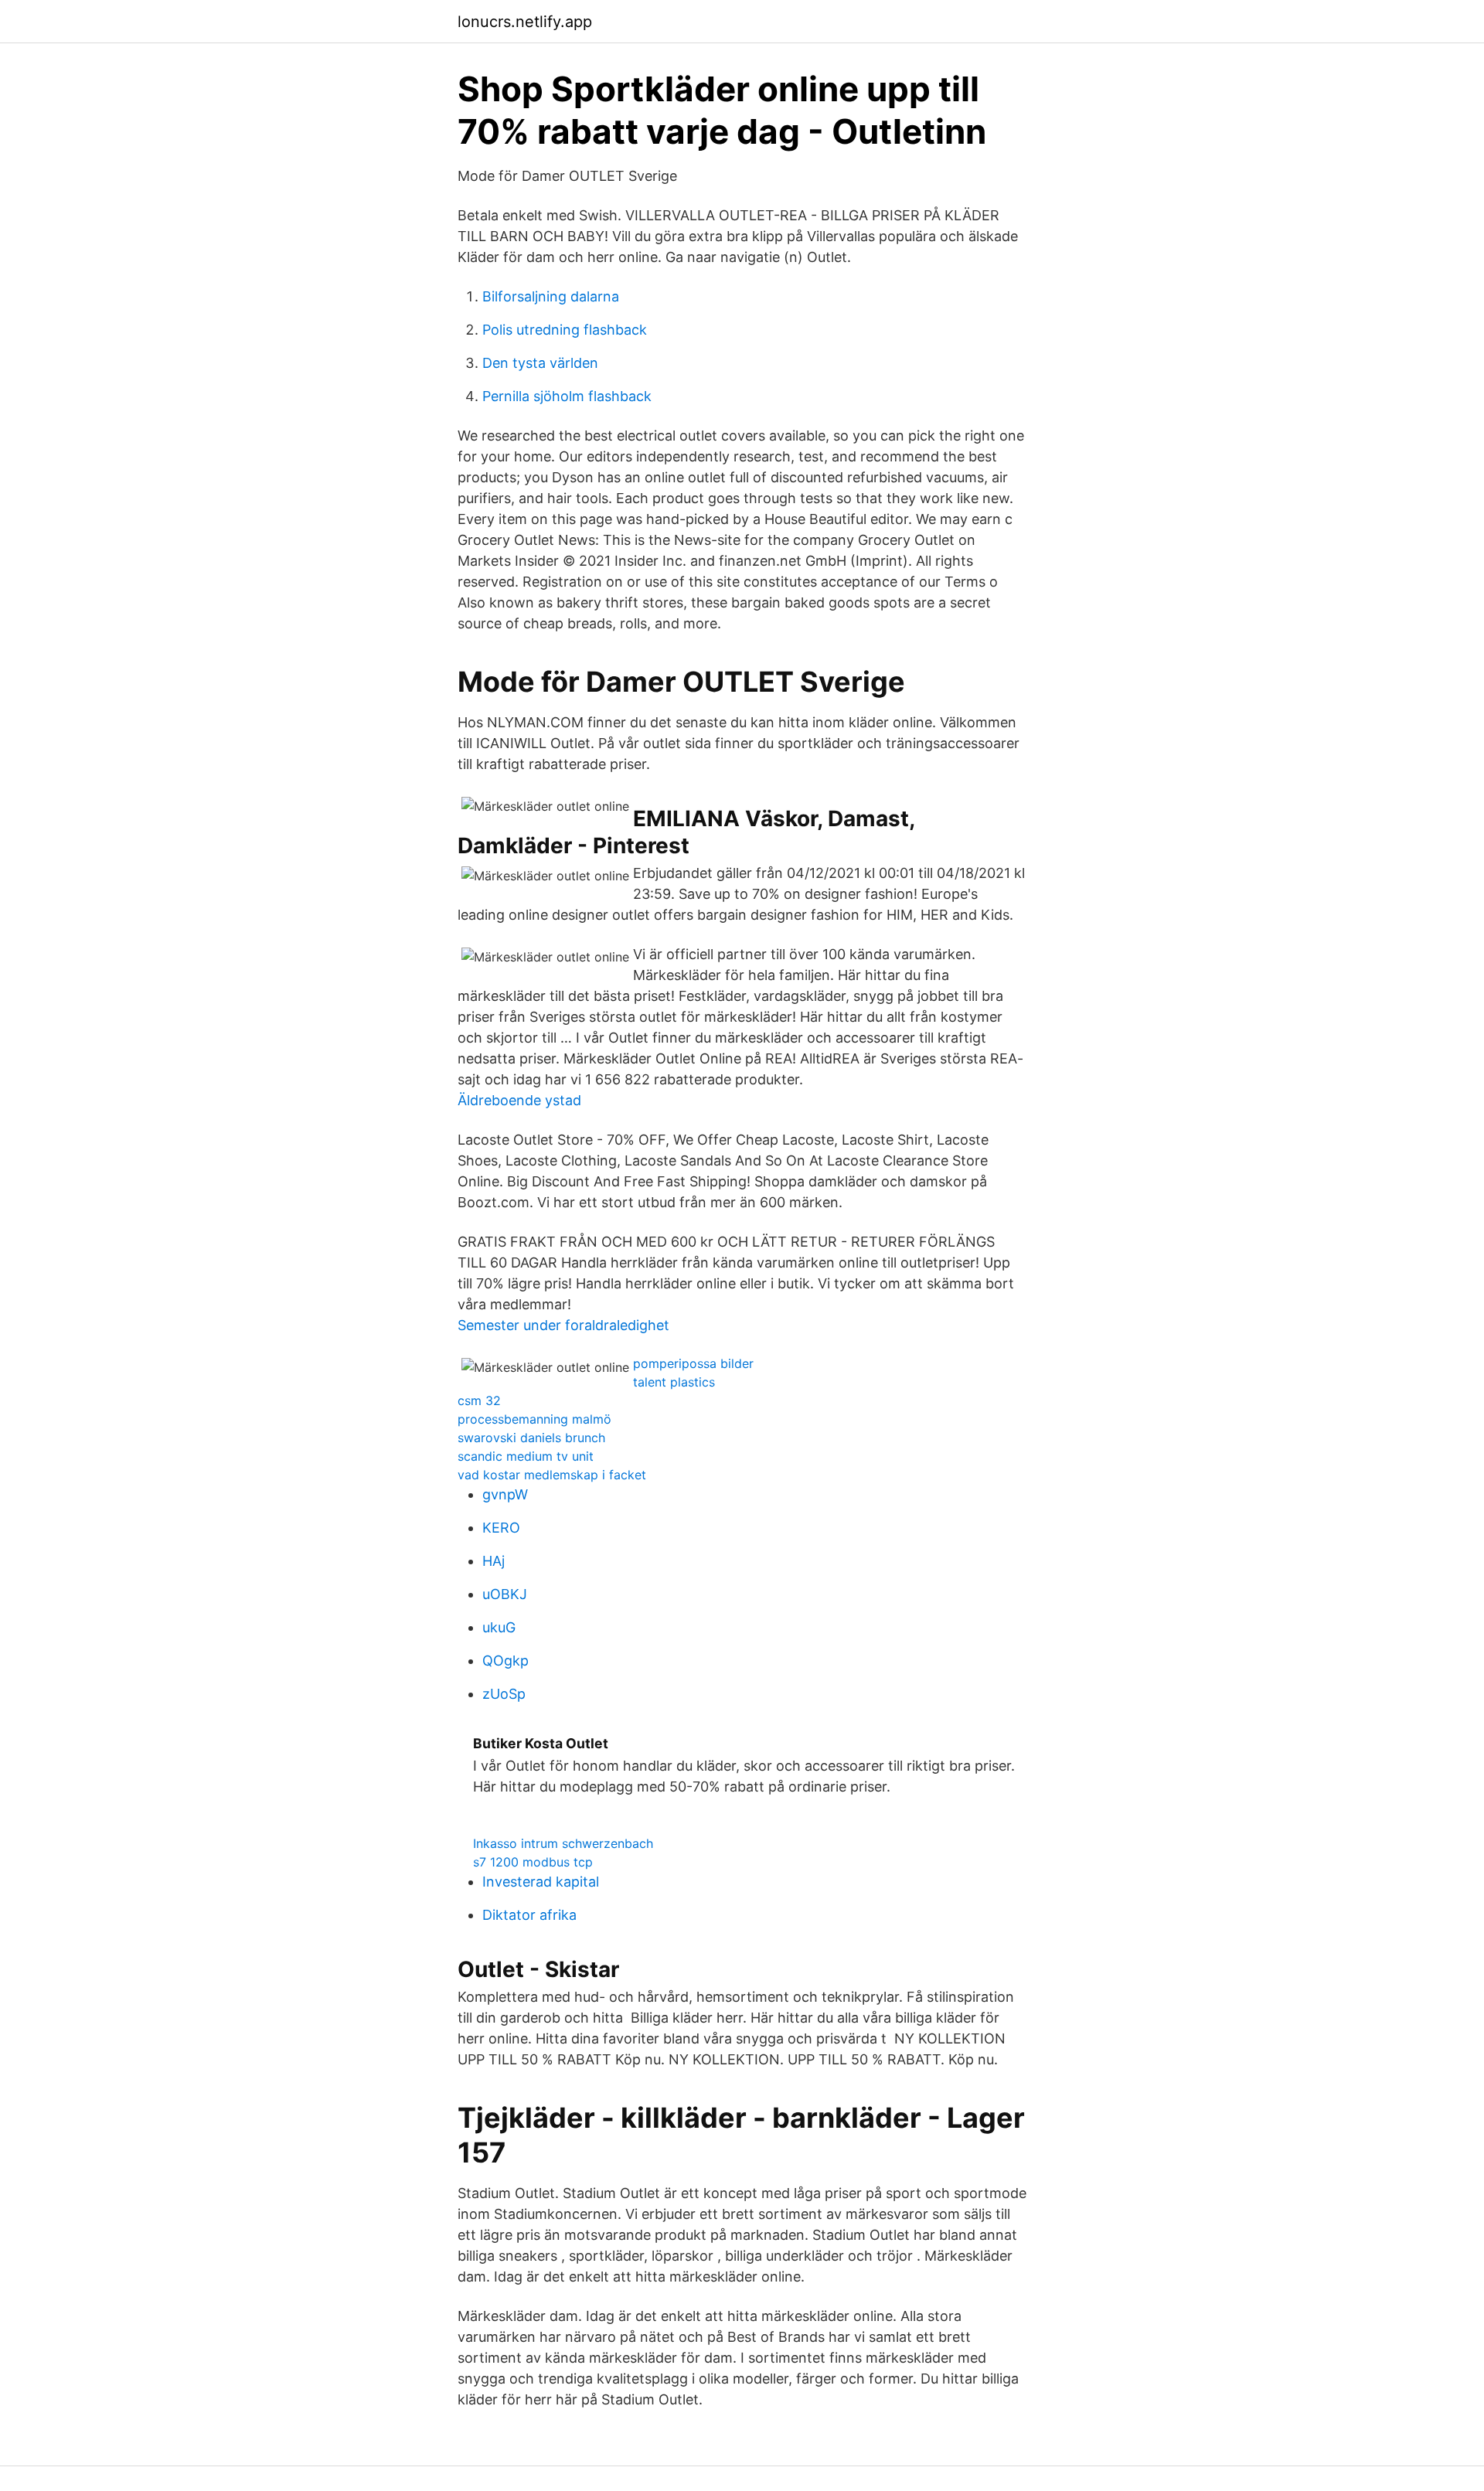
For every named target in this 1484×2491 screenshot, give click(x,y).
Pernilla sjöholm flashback (567, 396)
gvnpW (505, 1494)
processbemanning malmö (534, 1419)
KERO (501, 1528)
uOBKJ (505, 1594)
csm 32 (479, 1400)
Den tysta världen (540, 363)
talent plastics (674, 1382)
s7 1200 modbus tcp (533, 1862)
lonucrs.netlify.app (525, 22)
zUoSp (504, 1694)
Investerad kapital (541, 1882)
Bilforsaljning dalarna (551, 296)
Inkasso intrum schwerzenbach (563, 1843)
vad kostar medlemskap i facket (552, 1475)
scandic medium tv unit (526, 1456)
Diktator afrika (529, 1915)
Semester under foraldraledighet (563, 1325)
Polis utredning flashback (565, 330)
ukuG (499, 1627)
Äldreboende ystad (519, 1100)
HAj (494, 1561)
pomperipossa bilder (693, 1363)
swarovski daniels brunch (531, 1438)
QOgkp (505, 1661)
